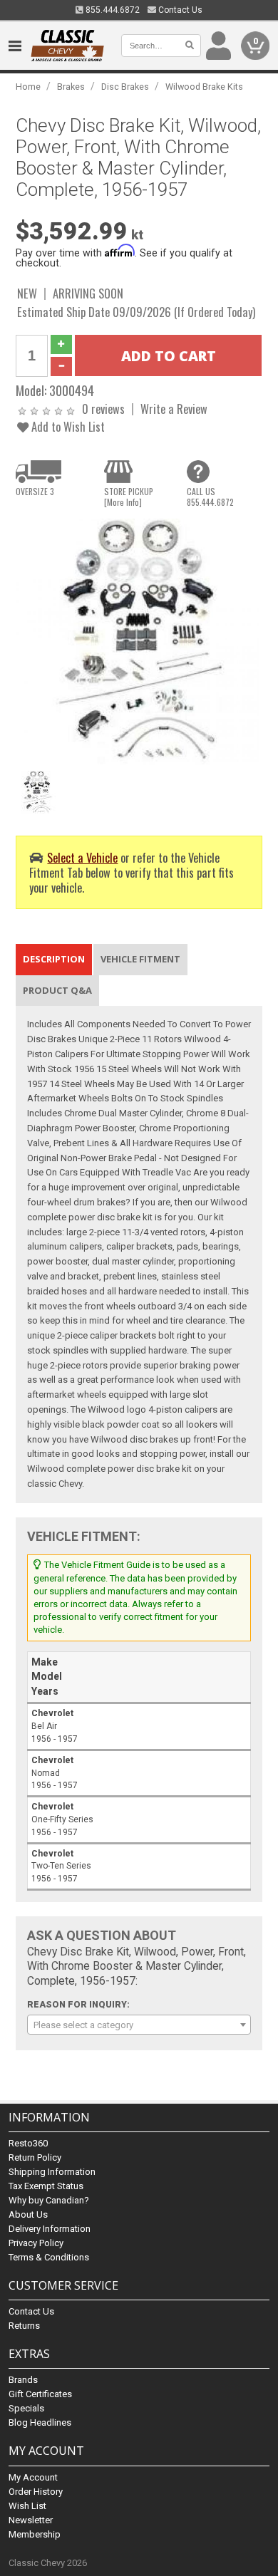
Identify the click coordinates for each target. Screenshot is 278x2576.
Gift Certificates (40, 2394)
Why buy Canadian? (49, 2200)
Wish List (27, 2506)
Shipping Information (52, 2172)
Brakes (71, 87)
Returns (24, 2326)
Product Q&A (57, 990)
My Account (33, 2477)
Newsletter (31, 2520)
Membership (35, 2534)
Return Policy (35, 2157)
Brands (23, 2380)
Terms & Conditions (49, 2257)
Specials (26, 2408)
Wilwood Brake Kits (204, 87)
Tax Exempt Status (46, 2186)
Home (28, 87)
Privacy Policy (36, 2243)
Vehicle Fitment (140, 959)
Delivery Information (50, 2229)
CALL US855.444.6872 (210, 497)
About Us (28, 2214)
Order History (36, 2492)
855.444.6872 (112, 10)
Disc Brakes (125, 87)
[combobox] (139, 2025)
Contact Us (179, 10)
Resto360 (28, 2143)
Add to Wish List (67, 426)
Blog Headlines (40, 2422)
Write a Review (174, 409)
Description (54, 959)
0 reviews (103, 409)
